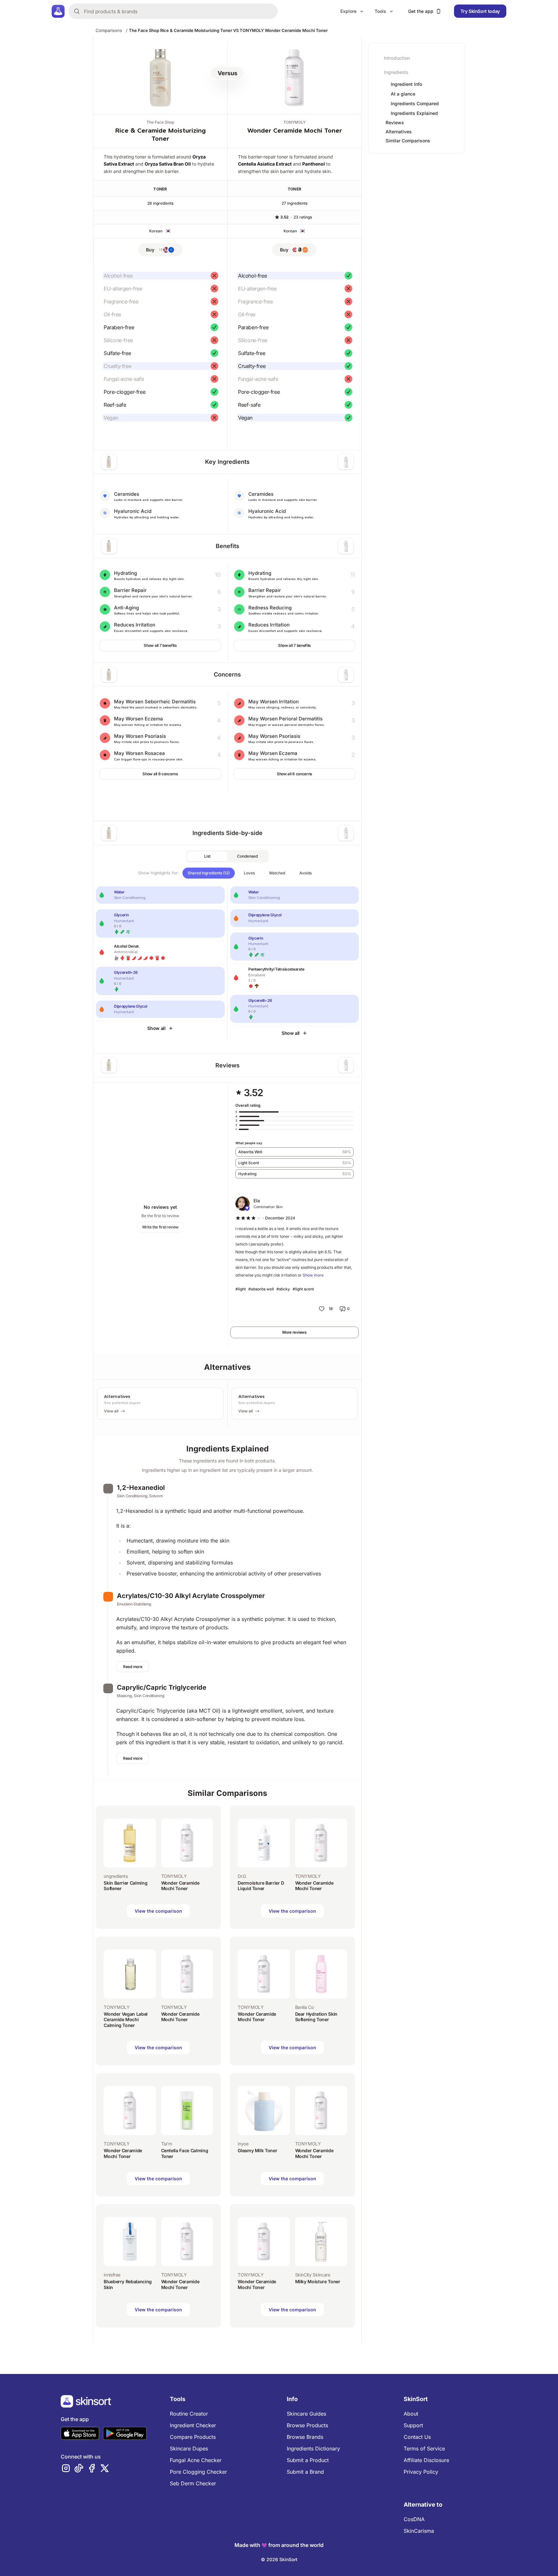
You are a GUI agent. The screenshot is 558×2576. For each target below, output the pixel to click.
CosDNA (414, 2519)
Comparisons (109, 30)
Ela (257, 1201)
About (411, 2414)
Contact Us (417, 2437)
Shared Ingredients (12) (209, 873)
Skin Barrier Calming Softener (125, 1886)
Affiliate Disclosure (426, 2460)
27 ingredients (294, 203)
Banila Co (305, 2007)
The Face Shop (160, 122)
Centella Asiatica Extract (265, 164)
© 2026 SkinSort (279, 2559)
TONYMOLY (294, 122)
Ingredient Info (406, 84)
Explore (348, 11)
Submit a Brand (305, 2472)
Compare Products (193, 2437)
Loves (249, 873)
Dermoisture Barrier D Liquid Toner (261, 1886)
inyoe (243, 2144)
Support (413, 2425)
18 (331, 1309)
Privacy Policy (421, 2472)
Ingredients (396, 72)
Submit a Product (308, 2460)
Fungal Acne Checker (196, 2460)
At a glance (403, 94)
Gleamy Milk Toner (257, 2150)
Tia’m (167, 2144)
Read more (133, 1667)
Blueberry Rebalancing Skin (128, 2284)
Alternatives (399, 132)
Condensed (247, 856)
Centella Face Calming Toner (185, 2153)
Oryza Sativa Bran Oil (168, 164)
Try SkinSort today (480, 11)
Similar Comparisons (408, 141)
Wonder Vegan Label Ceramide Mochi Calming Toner (126, 2020)
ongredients (116, 1876)
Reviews (395, 122)
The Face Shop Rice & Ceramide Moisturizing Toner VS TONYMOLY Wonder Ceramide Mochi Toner (228, 30)
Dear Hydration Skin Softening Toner (316, 2017)
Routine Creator (189, 2414)
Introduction (397, 58)
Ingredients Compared (415, 104)
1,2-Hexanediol (141, 1488)
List (207, 856)
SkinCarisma (419, 2531)
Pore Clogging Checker (198, 2472)
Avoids (305, 873)
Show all (156, 1028)
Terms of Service (424, 2449)
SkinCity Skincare (313, 2275)
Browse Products (307, 2425)
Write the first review (160, 1227)
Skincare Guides (306, 2414)
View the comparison (158, 1911)
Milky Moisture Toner (318, 2281)
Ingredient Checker (193, 2425)
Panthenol (314, 164)
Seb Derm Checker (193, 2483)
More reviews (294, 1332)
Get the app (421, 11)
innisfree (112, 2275)
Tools (380, 11)
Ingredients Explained (414, 113)
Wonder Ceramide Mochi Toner (295, 131)
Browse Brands (305, 2437)
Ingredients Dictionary (313, 2449)
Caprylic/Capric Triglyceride (162, 1687)
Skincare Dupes (189, 2449)
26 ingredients (160, 203)
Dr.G (242, 1876)
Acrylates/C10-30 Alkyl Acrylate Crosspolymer (191, 1596)
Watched (277, 873)
